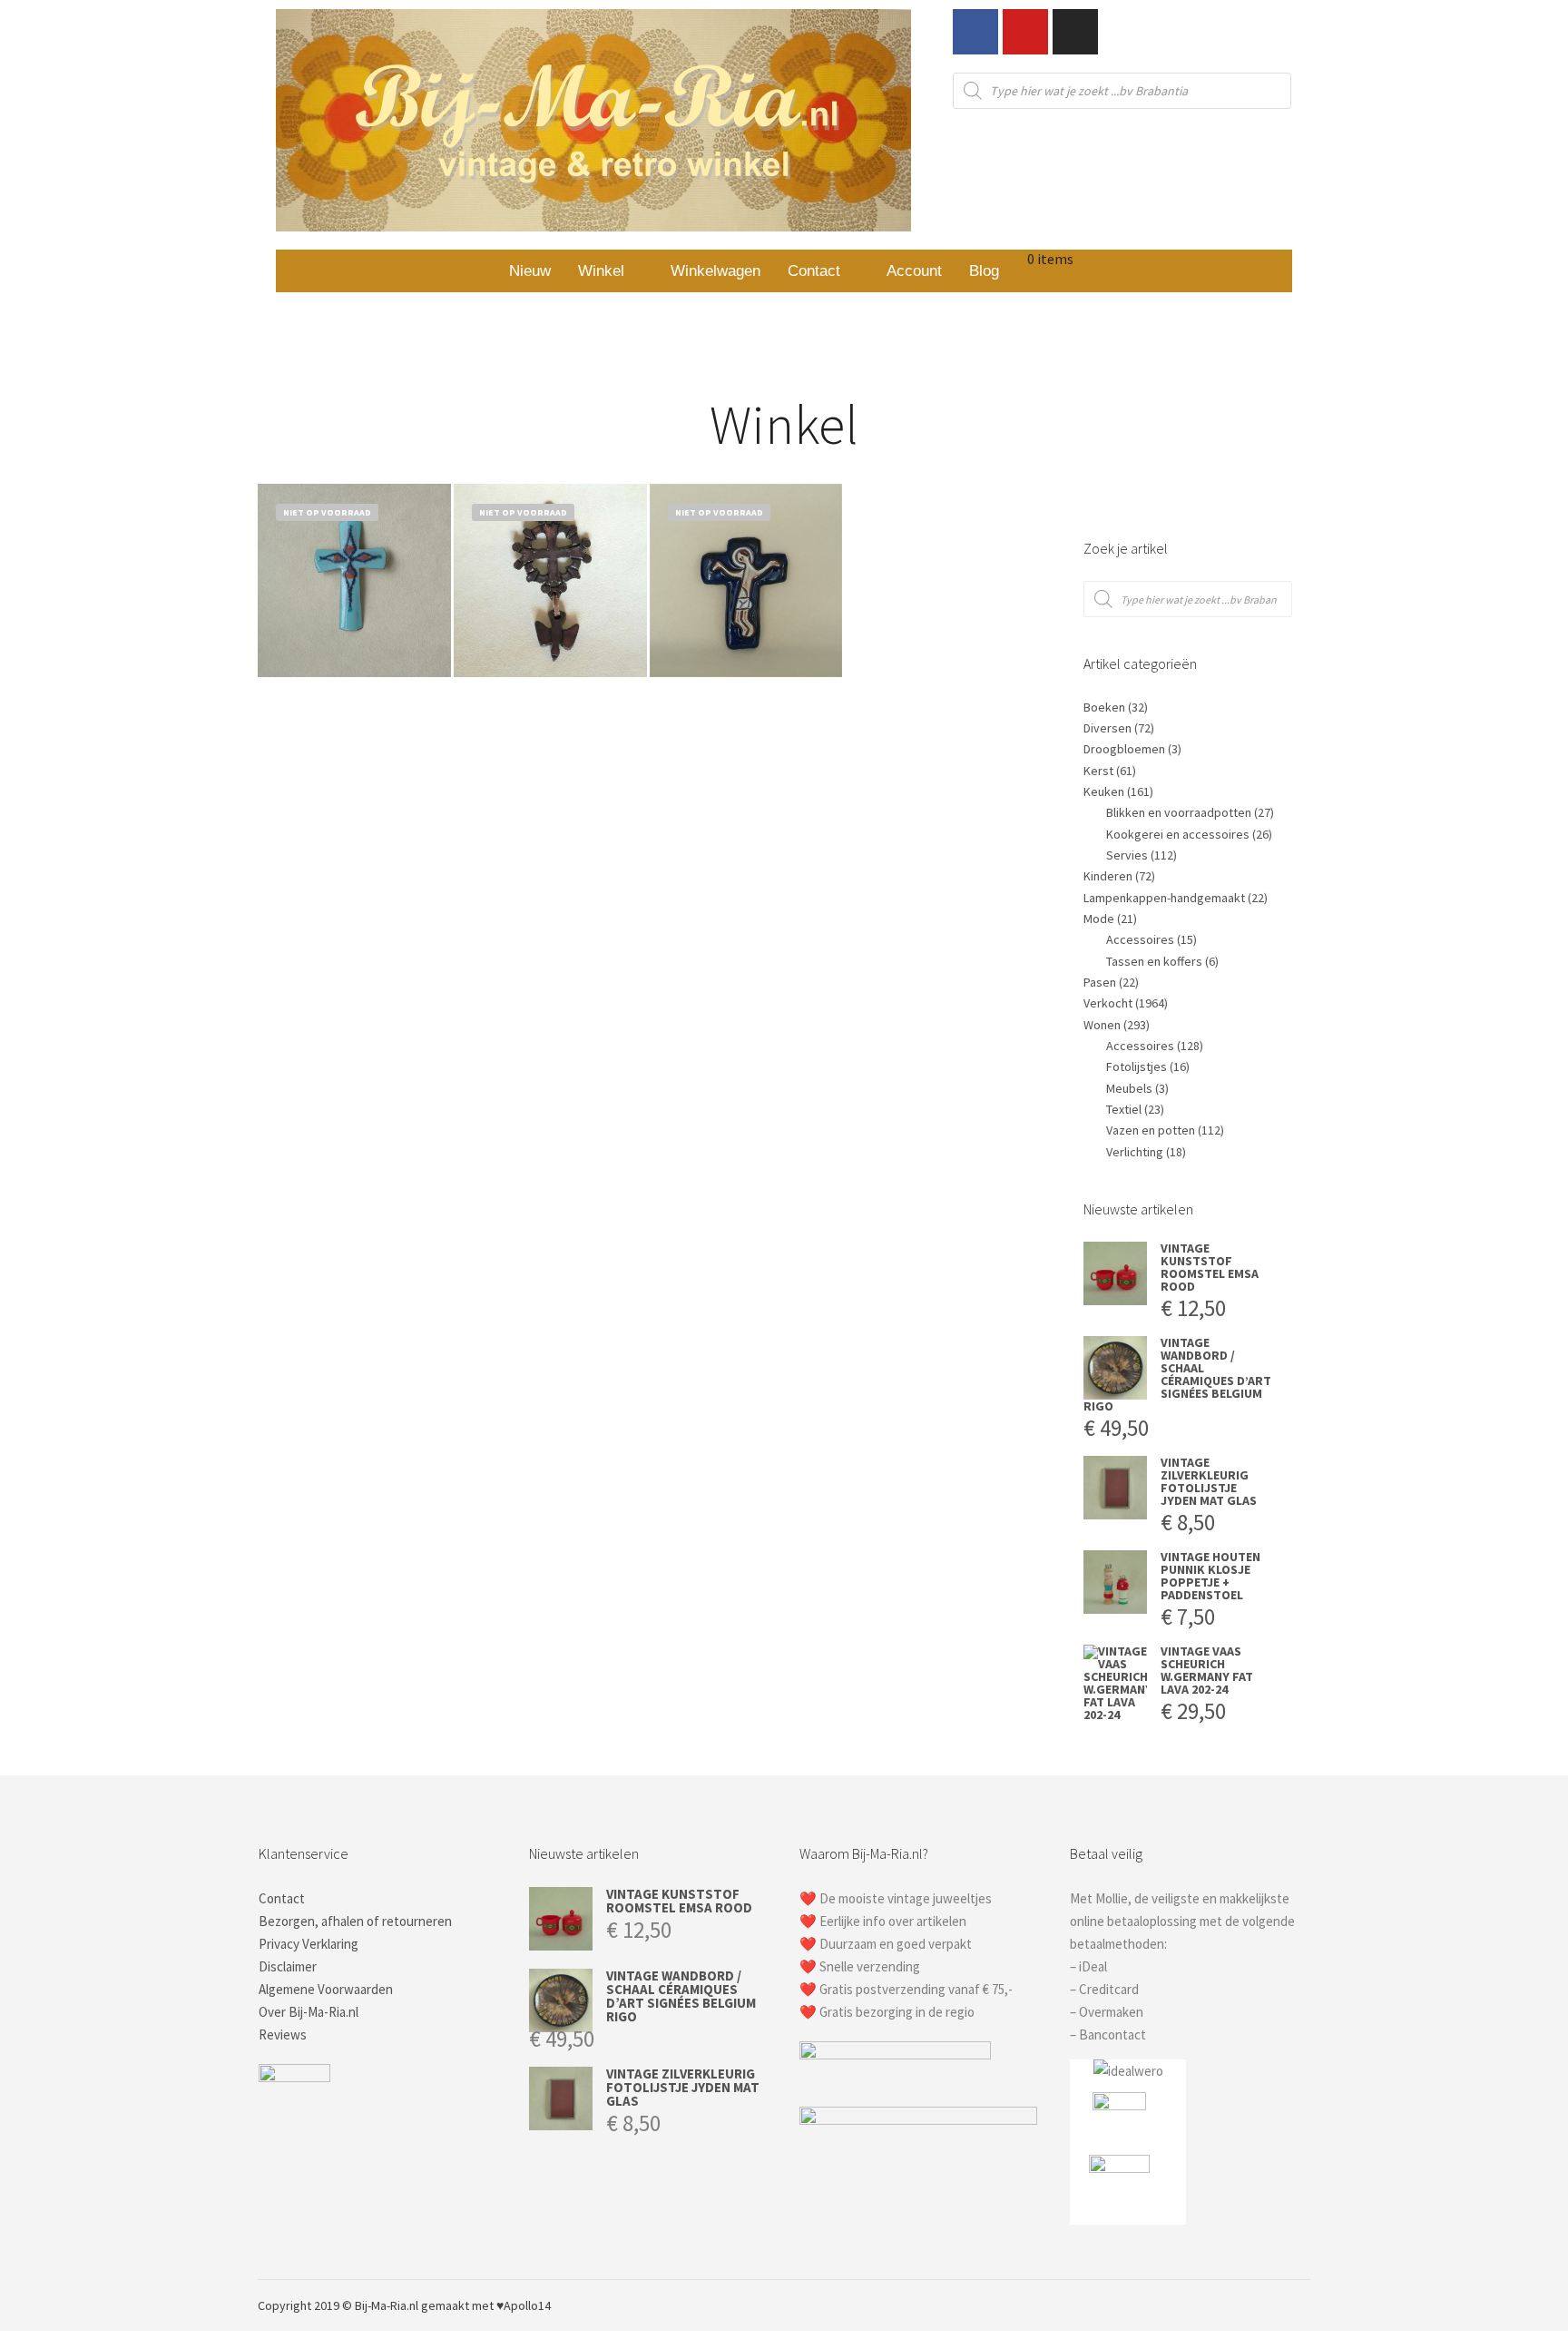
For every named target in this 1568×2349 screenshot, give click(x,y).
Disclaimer (288, 1966)
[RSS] (1271, 2305)
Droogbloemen (1124, 749)
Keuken (1104, 791)
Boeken (1104, 707)
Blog (984, 271)
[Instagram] (1075, 32)
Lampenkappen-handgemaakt (1164, 898)
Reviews (283, 2034)
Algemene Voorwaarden (326, 1989)
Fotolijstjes (1137, 1066)
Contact (814, 271)
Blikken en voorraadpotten (1179, 812)
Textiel (1124, 1109)
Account (914, 271)
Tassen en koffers (1154, 961)
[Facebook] (975, 32)
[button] (611, 271)
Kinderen (1108, 876)
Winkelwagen (715, 271)
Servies (1127, 855)
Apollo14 (527, 2305)
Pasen (1100, 982)
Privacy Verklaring (309, 1944)
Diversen (1107, 728)
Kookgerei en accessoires (1178, 834)
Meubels (1129, 1088)
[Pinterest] (1244, 2305)
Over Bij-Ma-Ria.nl (309, 2012)
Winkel (601, 271)
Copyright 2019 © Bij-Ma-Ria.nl (338, 2305)
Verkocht (1108, 1003)
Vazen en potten (1151, 1130)
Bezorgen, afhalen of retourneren (355, 1921)
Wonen (1102, 1025)
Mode (1099, 919)
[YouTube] (1298, 2305)
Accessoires (1140, 939)
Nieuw (530, 271)
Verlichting (1135, 1152)
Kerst (1098, 771)
